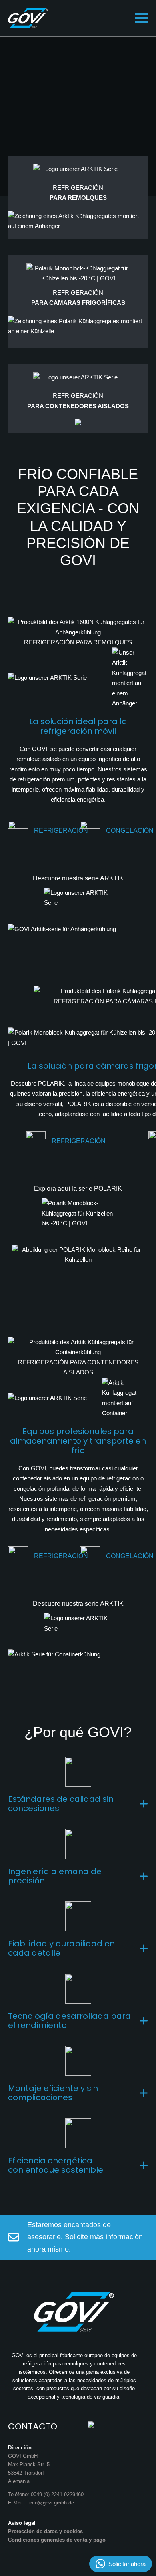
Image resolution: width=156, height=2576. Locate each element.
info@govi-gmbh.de (52, 2503)
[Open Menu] (142, 18)
